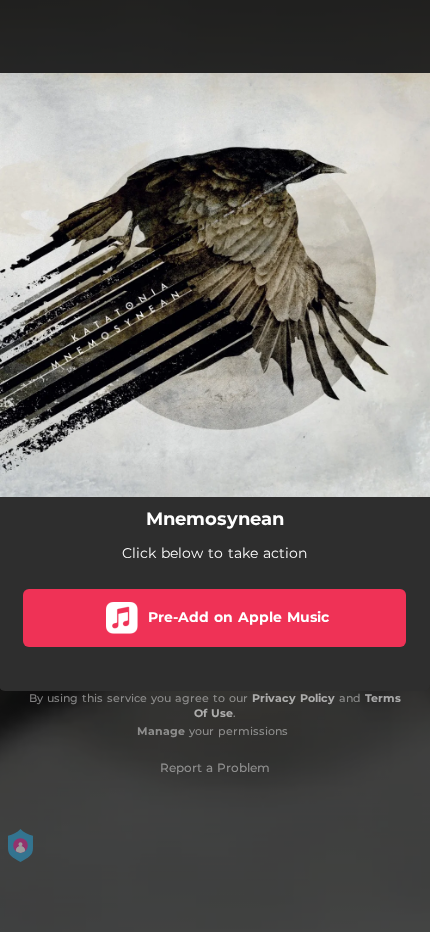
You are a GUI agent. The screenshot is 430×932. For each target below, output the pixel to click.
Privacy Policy (293, 698)
